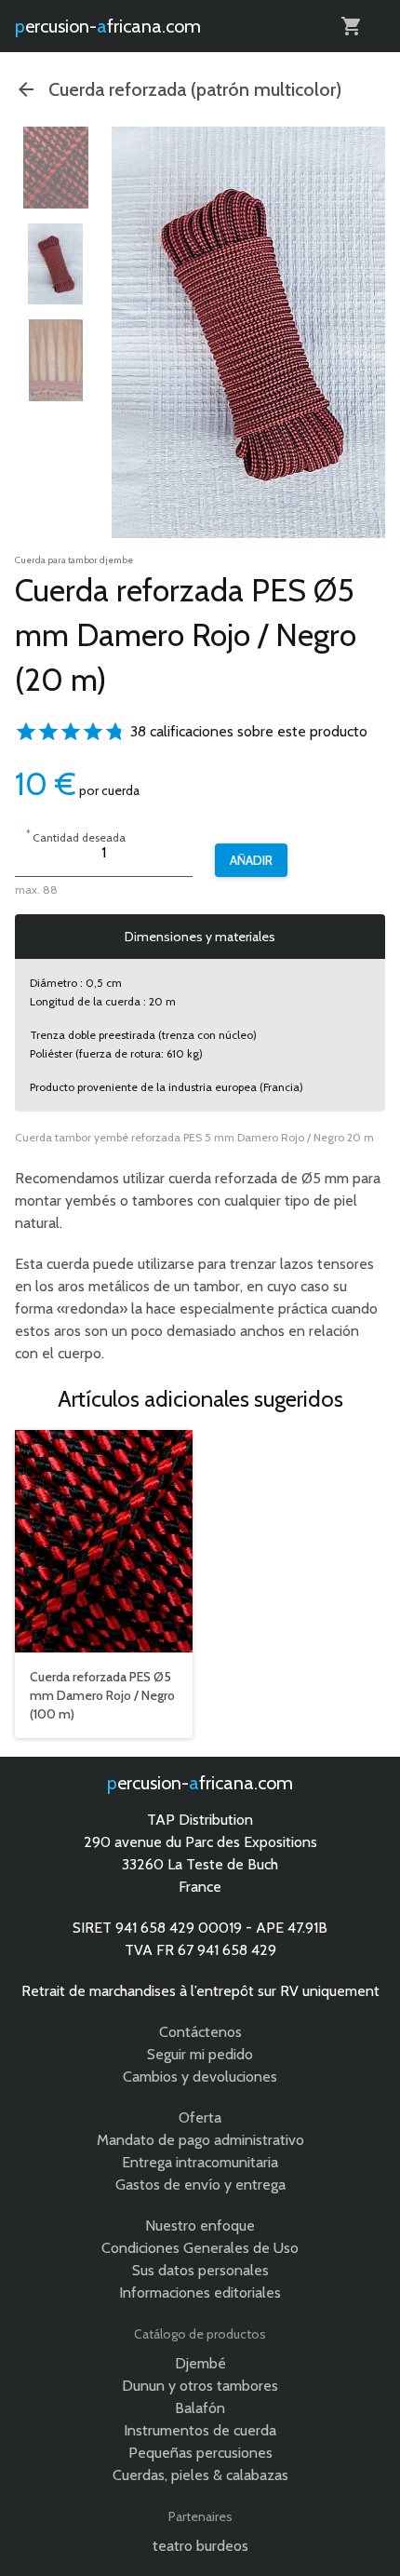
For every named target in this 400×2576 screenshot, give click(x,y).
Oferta (200, 2117)
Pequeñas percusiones (200, 2453)
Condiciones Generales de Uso (200, 2248)
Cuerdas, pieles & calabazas (200, 2475)
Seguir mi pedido (200, 2054)
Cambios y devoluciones (200, 2077)
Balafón (200, 2408)
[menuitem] (56, 168)
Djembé (200, 2363)
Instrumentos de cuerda (200, 2430)
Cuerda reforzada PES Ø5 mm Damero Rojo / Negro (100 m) (102, 1695)
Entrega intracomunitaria (200, 2162)
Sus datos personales (200, 2270)
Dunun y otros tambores (200, 2386)
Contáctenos (200, 2032)
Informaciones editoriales (200, 2293)
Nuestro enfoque (200, 2225)
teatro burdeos (200, 2546)
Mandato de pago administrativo (200, 2140)
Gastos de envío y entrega (200, 2185)
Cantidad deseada (76, 836)
